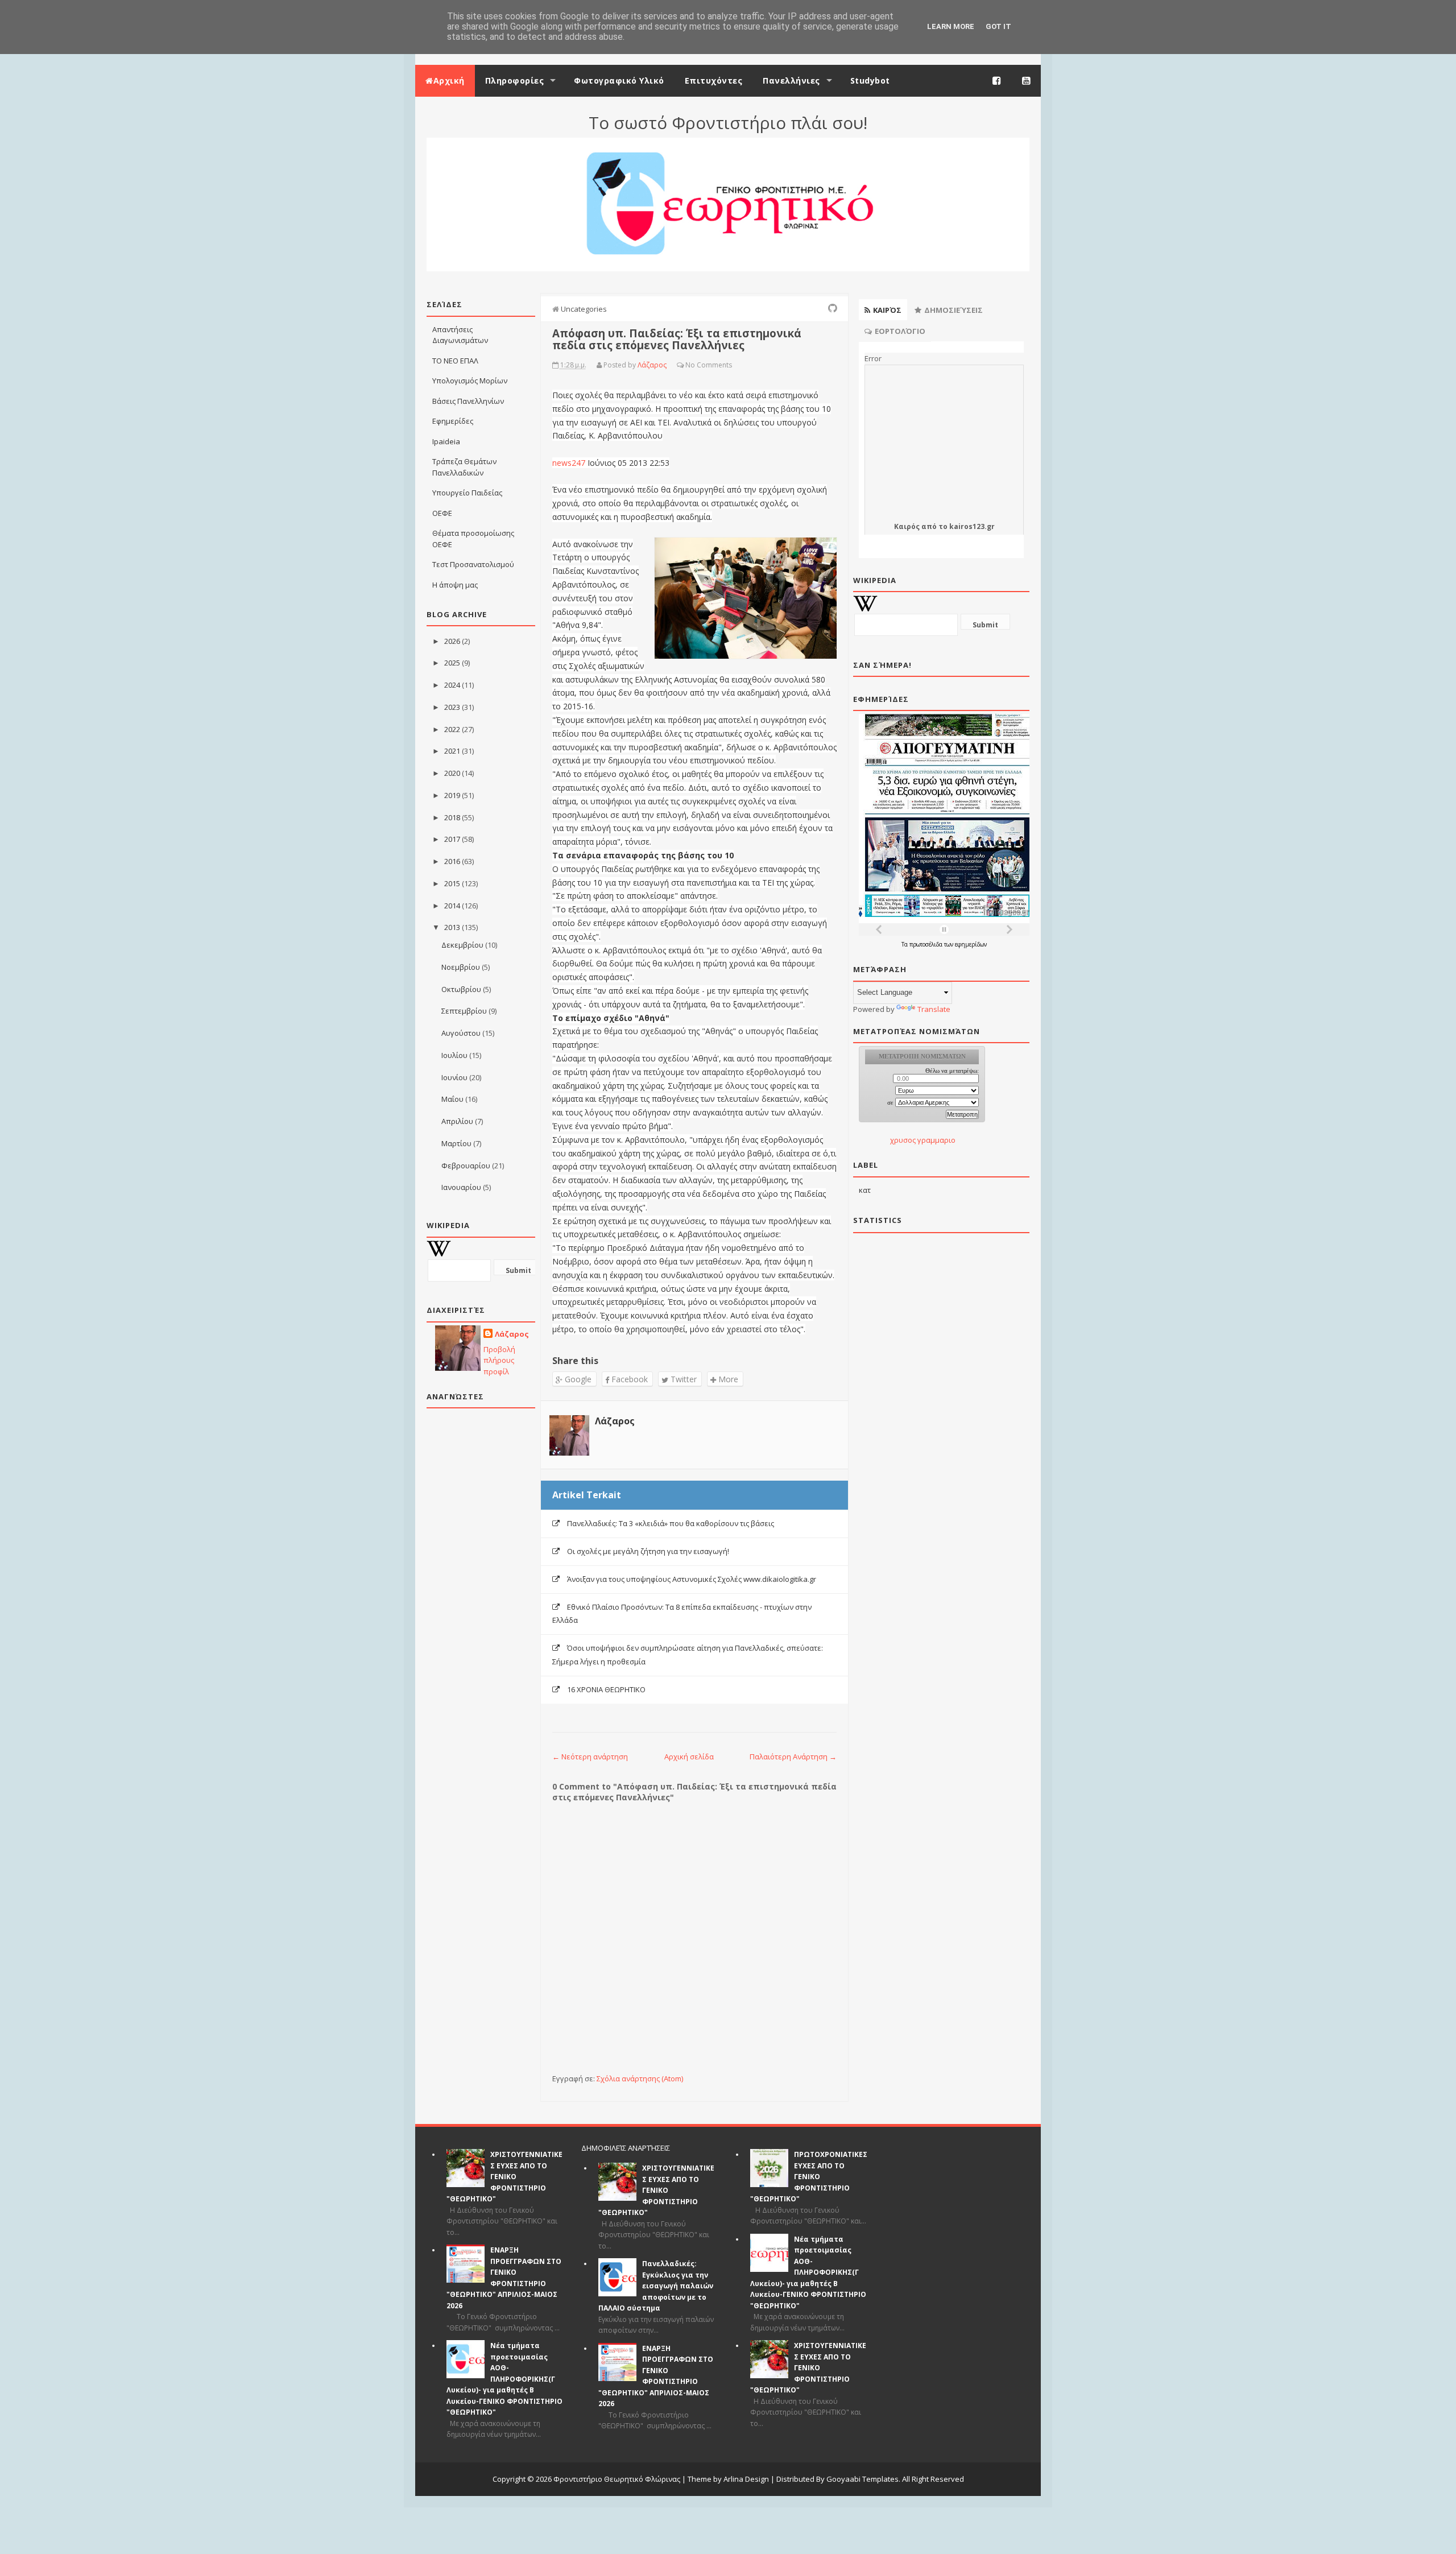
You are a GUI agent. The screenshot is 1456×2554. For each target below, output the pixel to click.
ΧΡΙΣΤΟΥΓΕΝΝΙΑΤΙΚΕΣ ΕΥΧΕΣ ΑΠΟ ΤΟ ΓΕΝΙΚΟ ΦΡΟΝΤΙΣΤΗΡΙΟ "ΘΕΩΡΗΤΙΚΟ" (504, 2177)
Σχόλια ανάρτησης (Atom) (640, 2078)
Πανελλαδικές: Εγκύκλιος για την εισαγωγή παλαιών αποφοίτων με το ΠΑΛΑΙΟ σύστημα (656, 2286)
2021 (452, 751)
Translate (934, 1009)
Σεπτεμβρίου (464, 1011)
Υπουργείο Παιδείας (467, 493)
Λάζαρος (512, 1334)
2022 (452, 729)
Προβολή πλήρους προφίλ (499, 1360)
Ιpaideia (446, 441)
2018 (452, 817)
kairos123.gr (972, 526)
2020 (452, 773)
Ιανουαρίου (461, 1187)
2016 (452, 861)
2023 (452, 707)
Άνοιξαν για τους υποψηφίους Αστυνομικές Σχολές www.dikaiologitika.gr (692, 1579)
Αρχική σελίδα (689, 1757)
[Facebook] (997, 81)
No (690, 365)
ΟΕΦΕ (442, 513)
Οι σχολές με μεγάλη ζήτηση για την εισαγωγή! (648, 1551)
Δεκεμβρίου (462, 945)
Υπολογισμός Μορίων (470, 381)
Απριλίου (457, 1121)
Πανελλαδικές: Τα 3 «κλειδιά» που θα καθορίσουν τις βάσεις (671, 1523)
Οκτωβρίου (461, 989)
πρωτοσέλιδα (927, 944)
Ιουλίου (454, 1055)
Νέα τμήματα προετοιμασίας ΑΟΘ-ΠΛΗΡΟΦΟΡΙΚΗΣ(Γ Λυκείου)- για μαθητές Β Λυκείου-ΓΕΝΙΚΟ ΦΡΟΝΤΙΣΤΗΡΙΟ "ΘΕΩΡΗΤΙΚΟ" (504, 2379)
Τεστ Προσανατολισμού (473, 564)
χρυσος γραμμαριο (923, 1140)
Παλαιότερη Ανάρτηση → (793, 1757)
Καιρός (907, 526)
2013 (452, 927)
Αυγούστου (461, 1033)
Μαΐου (452, 1099)
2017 (452, 839)
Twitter (682, 1379)
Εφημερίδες (453, 421)
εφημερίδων (971, 944)
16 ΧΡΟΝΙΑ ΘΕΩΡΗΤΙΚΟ (606, 1689)
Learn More (951, 26)
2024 (452, 685)
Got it (998, 26)
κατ (865, 1190)
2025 (452, 663)
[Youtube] (1027, 81)
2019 (452, 795)
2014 (452, 906)
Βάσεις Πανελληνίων (468, 401)
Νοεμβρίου (461, 967)
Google (577, 1379)
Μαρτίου (456, 1143)
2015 (452, 883)
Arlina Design (746, 2479)
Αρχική (449, 80)
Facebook (628, 1379)
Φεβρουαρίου (466, 1166)
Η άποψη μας (455, 585)
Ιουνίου (454, 1077)
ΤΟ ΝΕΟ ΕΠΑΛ (455, 361)
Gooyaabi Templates (863, 2479)
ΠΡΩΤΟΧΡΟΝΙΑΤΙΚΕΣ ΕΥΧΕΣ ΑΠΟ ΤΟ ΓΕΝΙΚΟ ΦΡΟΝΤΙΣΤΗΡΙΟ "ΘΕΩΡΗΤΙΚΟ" (809, 2177)
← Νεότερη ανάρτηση (590, 1757)
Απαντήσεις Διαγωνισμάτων (460, 335)
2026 (452, 641)
